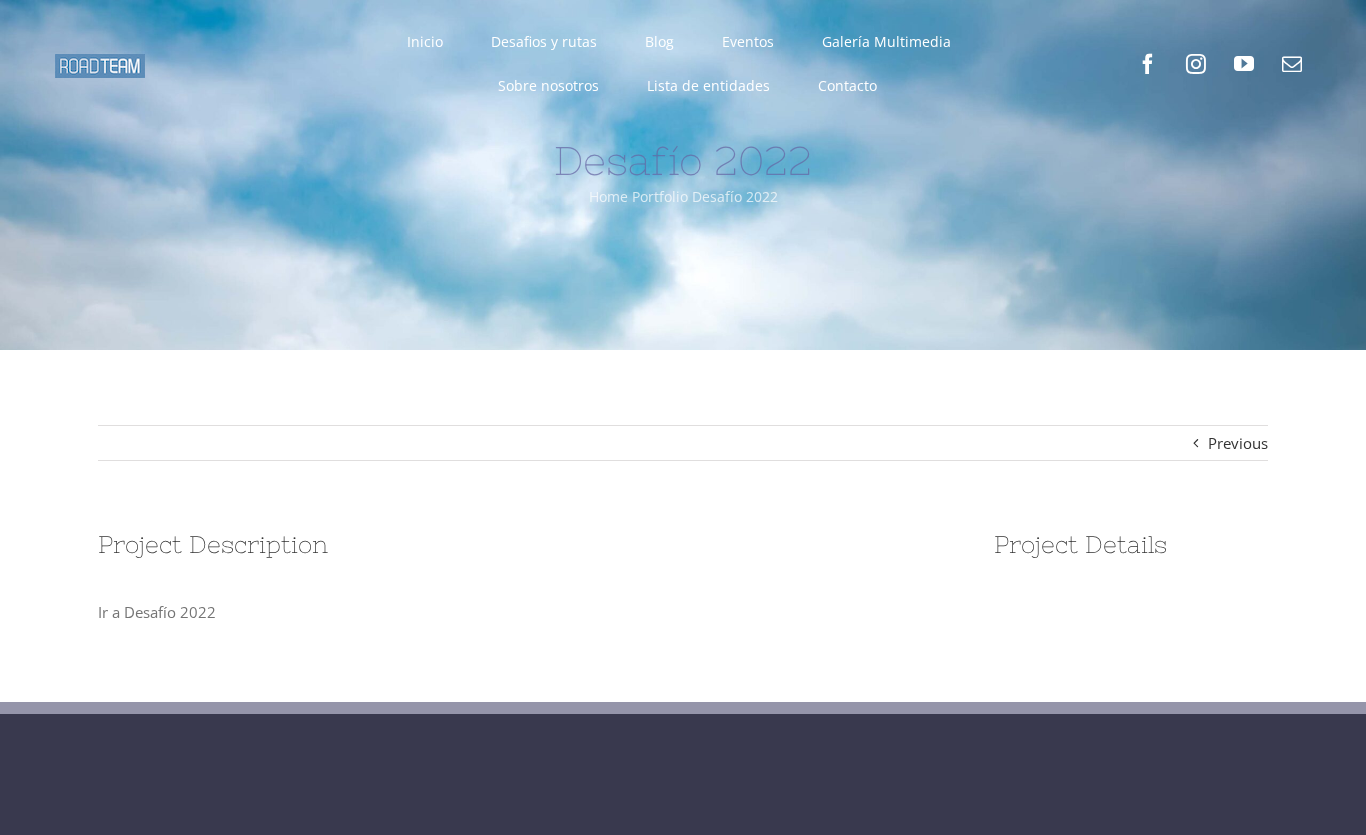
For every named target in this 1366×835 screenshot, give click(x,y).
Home (608, 196)
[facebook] (1148, 64)
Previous (1238, 443)
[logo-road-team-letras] (100, 61)
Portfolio (660, 196)
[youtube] (1244, 64)
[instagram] (1196, 64)
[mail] (1292, 64)
